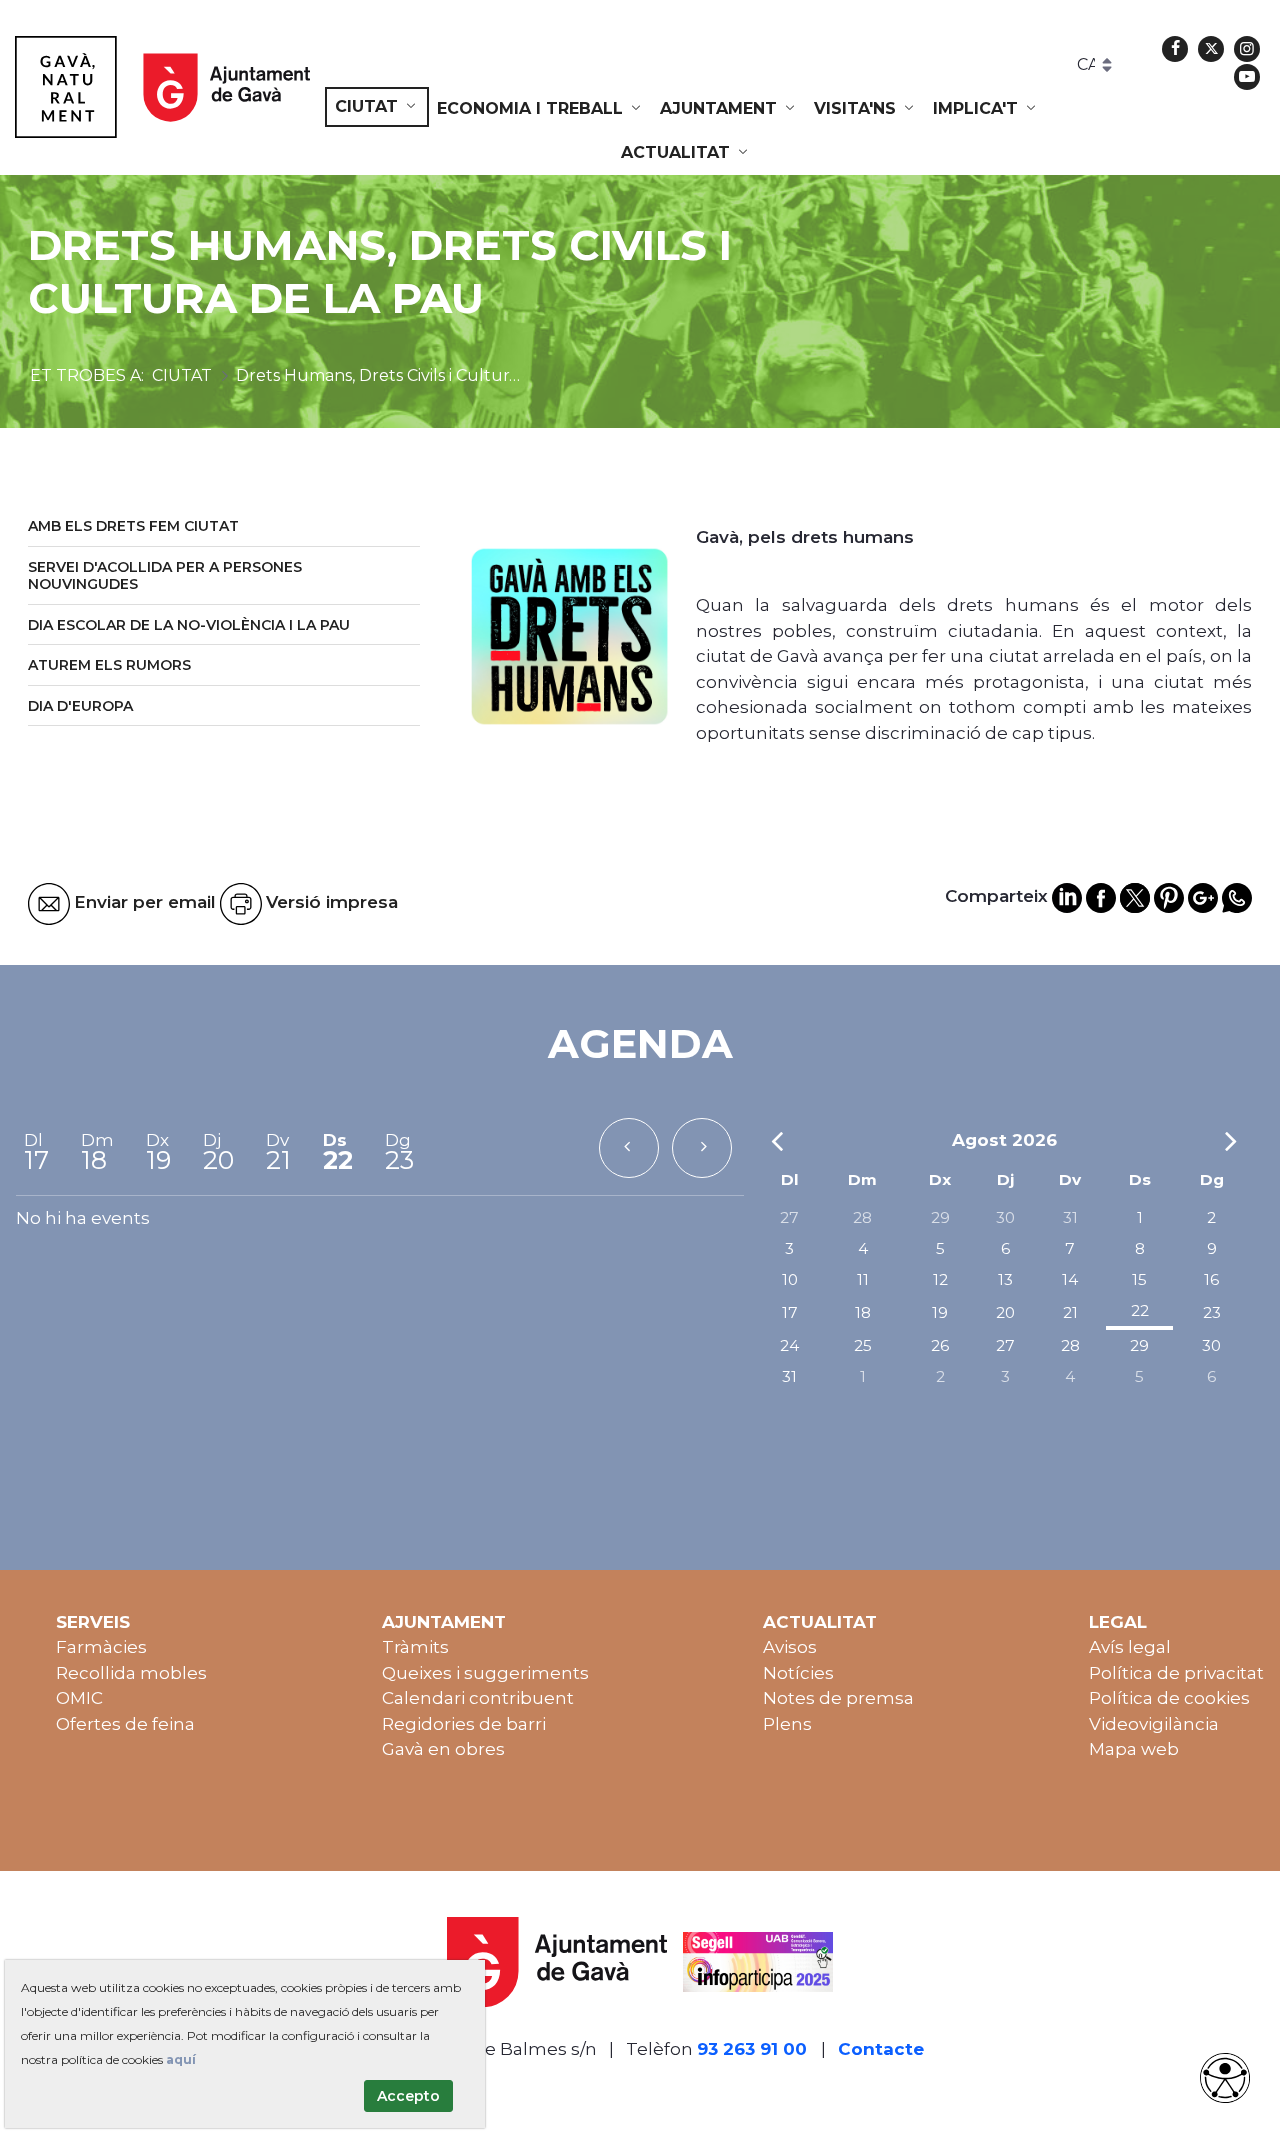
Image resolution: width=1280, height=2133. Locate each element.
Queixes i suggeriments (485, 1673)
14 (1070, 1279)
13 (1005, 1279)
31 (1070, 1217)
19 (940, 1312)
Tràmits (415, 1647)
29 (940, 1217)
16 (1211, 1279)
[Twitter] (1211, 49)
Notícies (798, 1673)
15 (1139, 1279)
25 (863, 1345)
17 (790, 1312)
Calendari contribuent (478, 1698)
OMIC (79, 1698)
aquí (181, 2059)
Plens (787, 1724)
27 (789, 1217)
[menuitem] (377, 107)
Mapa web (1134, 1749)
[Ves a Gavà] (162, 87)
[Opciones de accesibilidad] (1225, 2078)
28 (862, 1217)
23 (1212, 1312)
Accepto (408, 2096)
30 (1005, 1217)
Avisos (790, 1647)
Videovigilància (1154, 1724)
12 (940, 1279)
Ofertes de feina (125, 1724)
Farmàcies (101, 1647)
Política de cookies (1169, 1698)
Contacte (881, 2049)
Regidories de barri (464, 1724)
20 (1005, 1312)
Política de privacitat (1176, 1673)
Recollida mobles (131, 1673)
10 (790, 1279)
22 (1140, 1310)
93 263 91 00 (752, 2049)
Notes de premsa (838, 1698)
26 (940, 1345)
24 (789, 1345)
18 (863, 1312)
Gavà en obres (443, 1749)
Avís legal (1130, 1647)
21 (1070, 1312)
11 (863, 1279)
